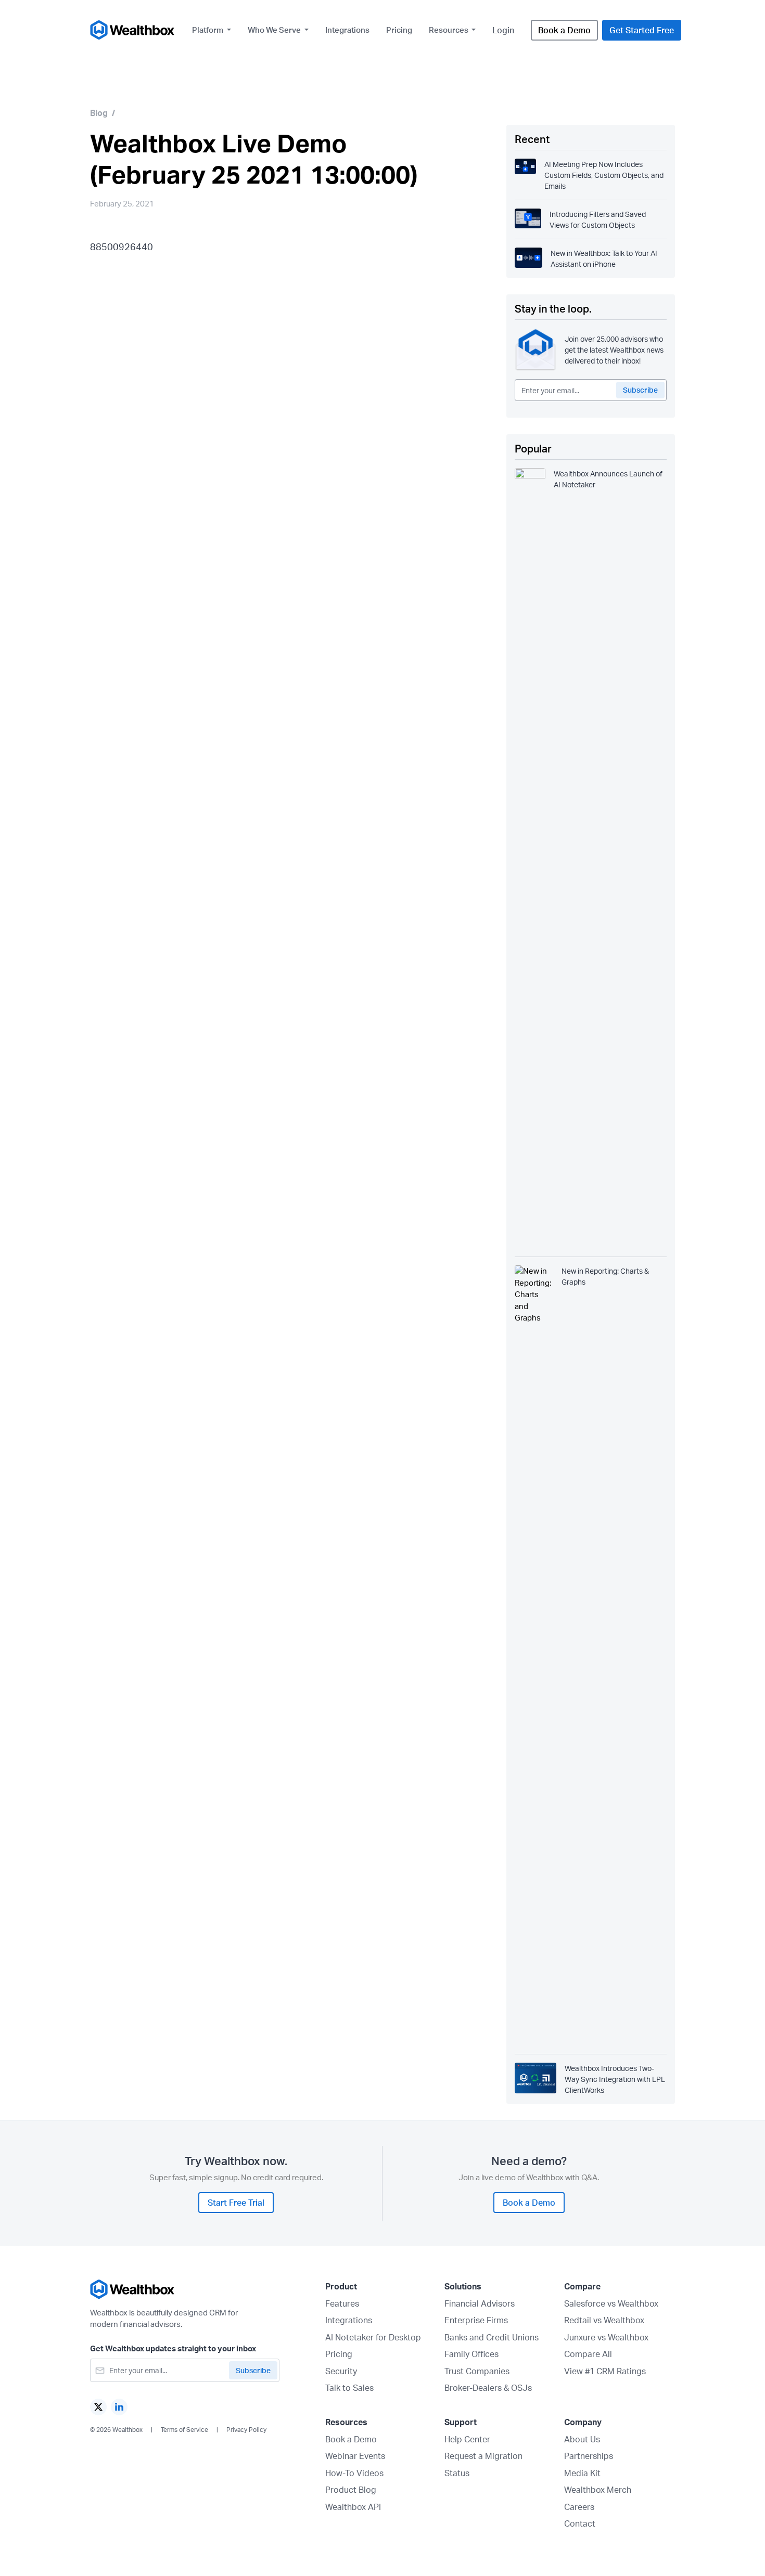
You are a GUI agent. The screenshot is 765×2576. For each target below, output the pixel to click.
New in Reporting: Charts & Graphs (605, 1276)
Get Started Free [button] (642, 30)
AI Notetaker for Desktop (373, 2337)
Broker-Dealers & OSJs (488, 2388)
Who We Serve (275, 30)
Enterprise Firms (476, 2320)
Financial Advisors (480, 2303)
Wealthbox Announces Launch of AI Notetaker (608, 479)
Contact (580, 2523)
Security (341, 2371)
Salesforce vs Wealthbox (611, 2303)
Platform (208, 30)
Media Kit (582, 2473)
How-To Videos (354, 2473)
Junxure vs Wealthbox (606, 2337)
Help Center (467, 2439)
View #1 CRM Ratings (605, 2371)
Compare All (588, 2354)
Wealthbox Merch (598, 2490)
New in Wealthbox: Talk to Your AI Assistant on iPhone (604, 258)
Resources (449, 30)
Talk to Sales (349, 2388)
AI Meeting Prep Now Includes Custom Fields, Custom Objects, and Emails (604, 175)
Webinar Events (355, 2456)
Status (457, 2473)
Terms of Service (184, 2430)
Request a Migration (483, 2456)
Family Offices (471, 2354)
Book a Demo (351, 2439)
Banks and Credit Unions (492, 2337)
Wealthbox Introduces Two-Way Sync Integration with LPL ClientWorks (615, 2079)
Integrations (347, 30)
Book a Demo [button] (564, 30)
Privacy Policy (246, 2430)
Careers (579, 2507)
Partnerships (589, 2456)
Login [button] (503, 30)
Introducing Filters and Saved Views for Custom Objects (598, 219)
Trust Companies (477, 2371)
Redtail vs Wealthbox (604, 2320)
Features (342, 2303)
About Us (582, 2439)
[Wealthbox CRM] (133, 30)
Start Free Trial (236, 2203)
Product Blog (351, 2490)
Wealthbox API (353, 2507)
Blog (99, 113)
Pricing (399, 30)
